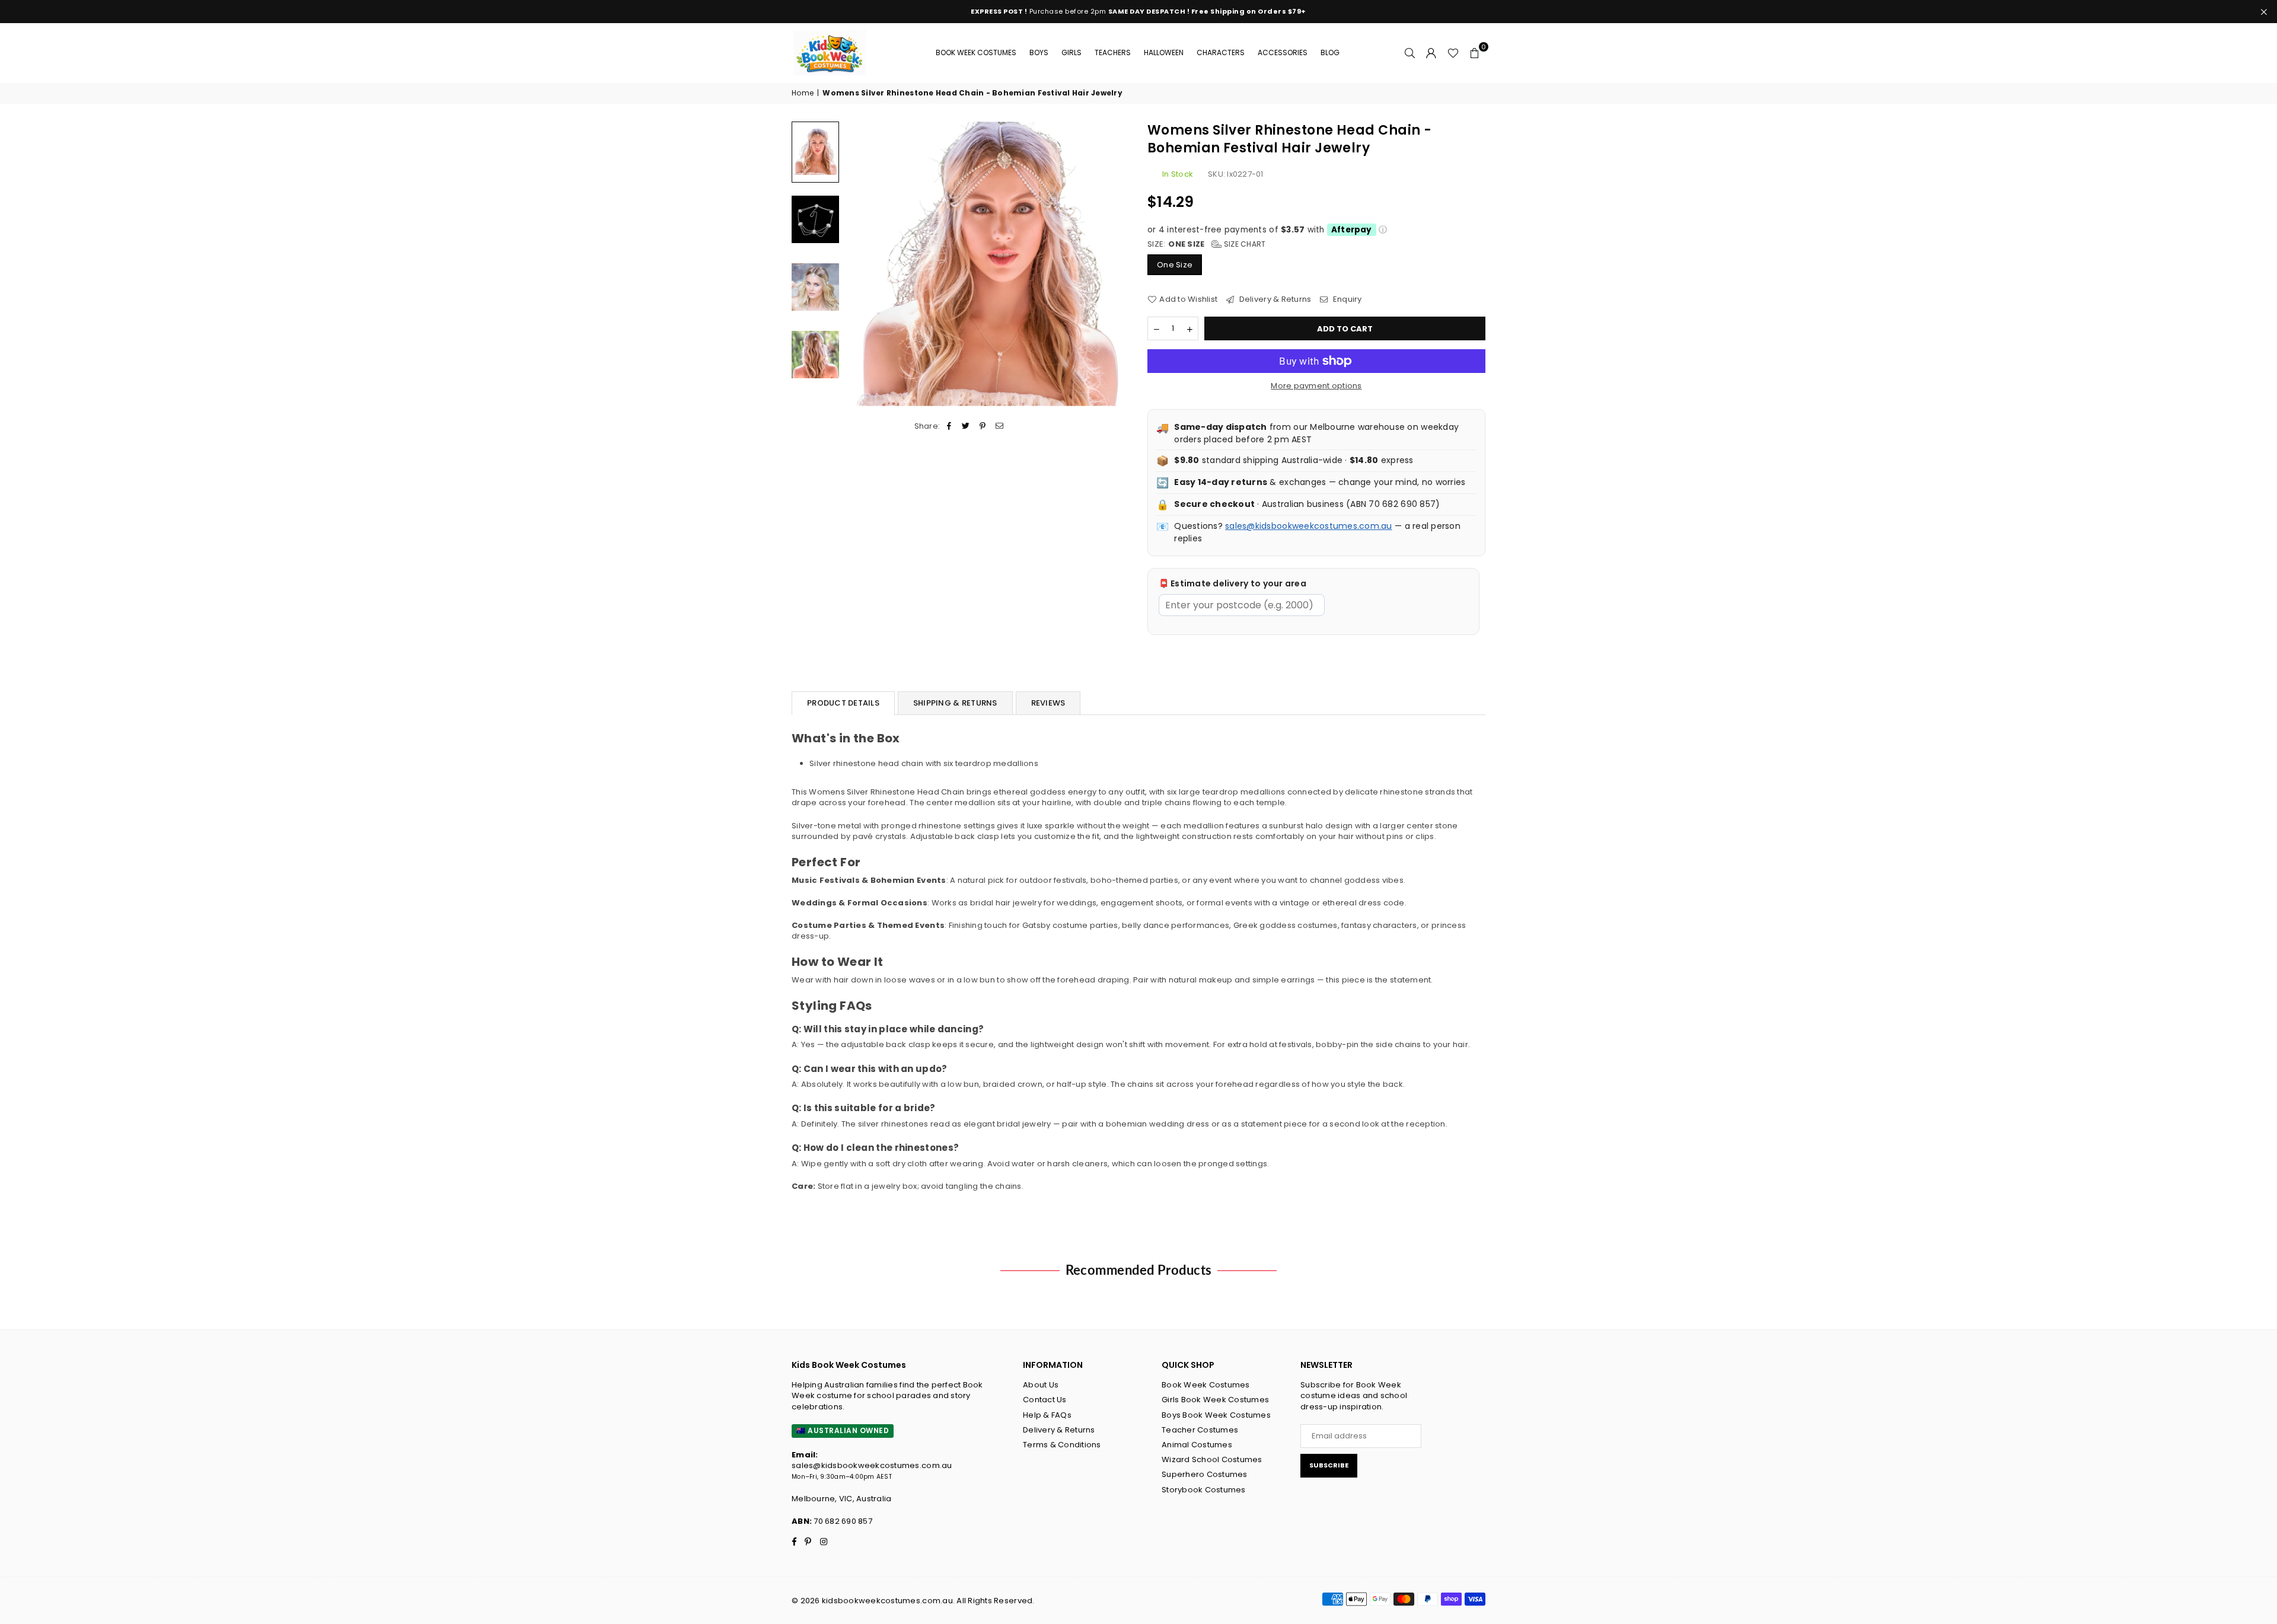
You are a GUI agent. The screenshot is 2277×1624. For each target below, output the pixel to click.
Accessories (1283, 52)
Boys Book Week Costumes (1216, 1415)
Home (803, 93)
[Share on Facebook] (950, 426)
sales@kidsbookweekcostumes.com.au (1309, 526)
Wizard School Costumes (1212, 1459)
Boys (1039, 52)
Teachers (1113, 52)
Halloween (1164, 52)
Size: (1207, 244)
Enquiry (1346, 299)
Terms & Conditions (1062, 1445)
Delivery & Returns (1274, 299)
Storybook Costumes (1204, 1490)
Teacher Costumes (1200, 1430)
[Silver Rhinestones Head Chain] (815, 152)
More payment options (1316, 386)
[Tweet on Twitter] (966, 426)
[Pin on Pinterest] (983, 426)
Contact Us (1045, 1400)
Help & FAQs (1047, 1415)
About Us (1041, 1385)
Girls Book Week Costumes (1215, 1400)
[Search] (1410, 53)
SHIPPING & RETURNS (955, 703)
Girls (1071, 52)
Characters (1221, 52)
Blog (1330, 52)
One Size (1175, 265)
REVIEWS (1048, 703)
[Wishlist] (1453, 53)
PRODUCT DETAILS (843, 703)
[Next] (1113, 264)
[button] (1475, 53)
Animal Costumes (1197, 1445)
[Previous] (861, 264)
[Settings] (1431, 53)
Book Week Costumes (976, 52)
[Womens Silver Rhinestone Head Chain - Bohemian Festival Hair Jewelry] (815, 219)
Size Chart (1244, 244)
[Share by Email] (999, 426)
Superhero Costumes (1205, 1474)
